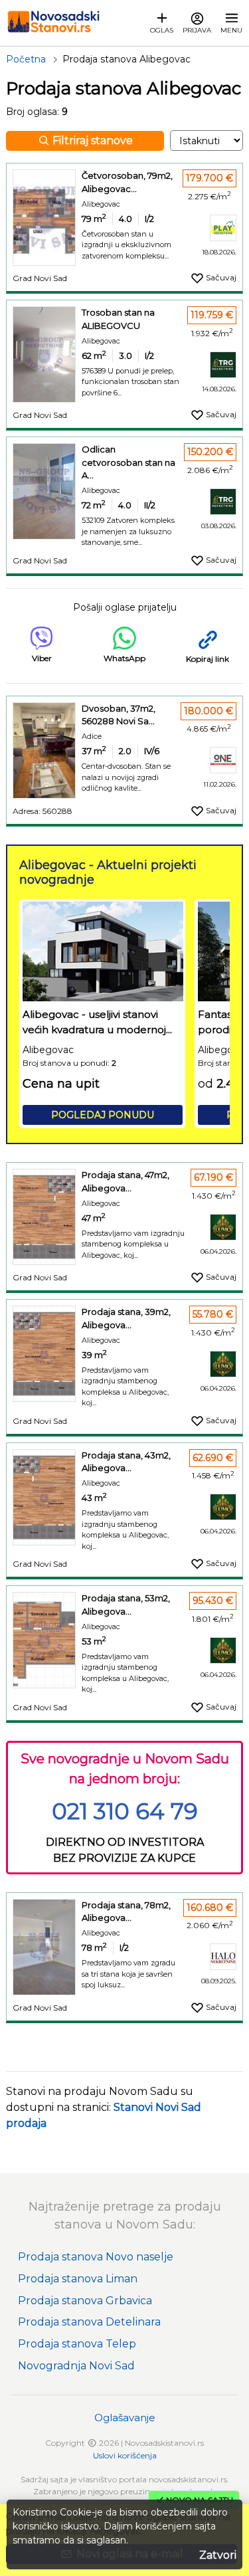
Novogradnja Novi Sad (76, 2366)
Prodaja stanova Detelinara (89, 2322)
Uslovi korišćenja (125, 2455)
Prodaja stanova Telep (77, 2344)
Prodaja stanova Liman (78, 2279)
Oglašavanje (125, 2418)
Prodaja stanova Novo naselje (96, 2257)
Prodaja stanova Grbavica (85, 2301)
